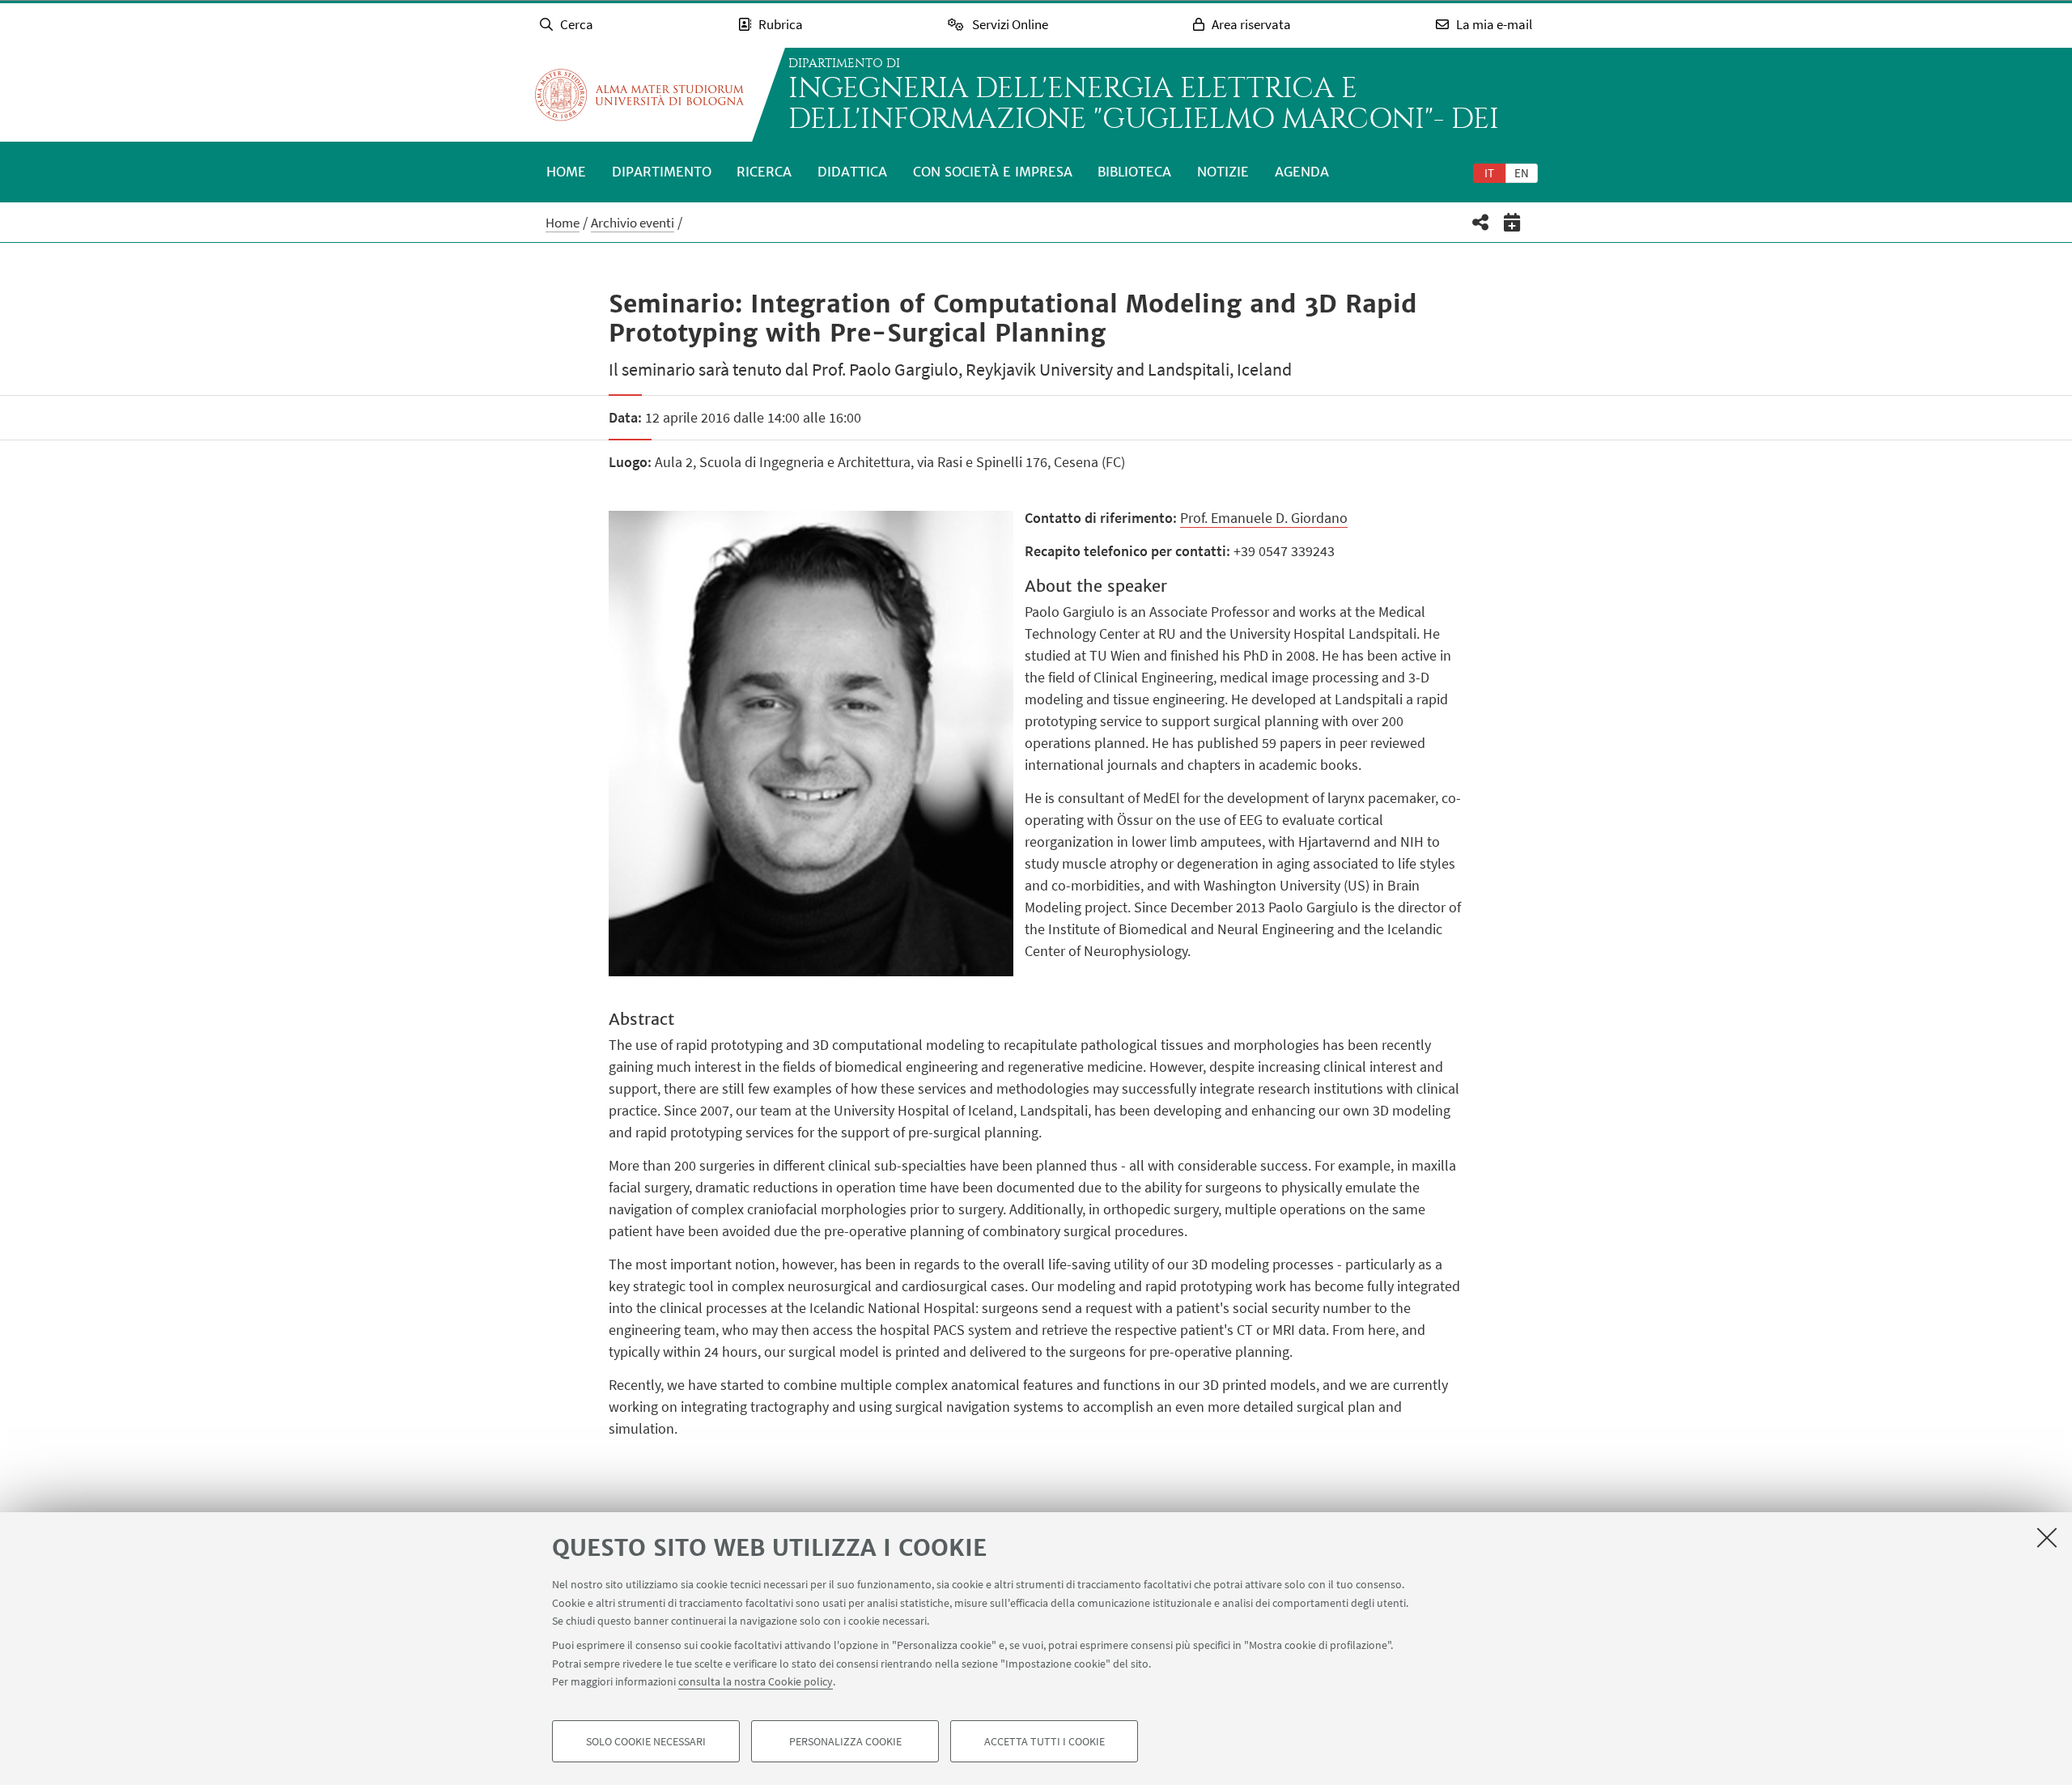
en (1522, 173)
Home (566, 172)
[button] (1481, 222)
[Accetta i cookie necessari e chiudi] (2047, 1537)
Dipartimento (662, 172)
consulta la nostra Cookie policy (756, 1681)
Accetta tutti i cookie (1044, 1741)
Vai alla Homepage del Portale (639, 95)
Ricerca (764, 172)
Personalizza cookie (845, 1741)
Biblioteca (1134, 172)
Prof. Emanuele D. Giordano (1264, 518)
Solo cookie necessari (646, 1741)
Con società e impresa (993, 172)
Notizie (1223, 172)
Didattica (852, 172)
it (1489, 173)
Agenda (1302, 172)
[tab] (1489, 172)
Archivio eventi (633, 223)
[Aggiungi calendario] (1512, 222)
